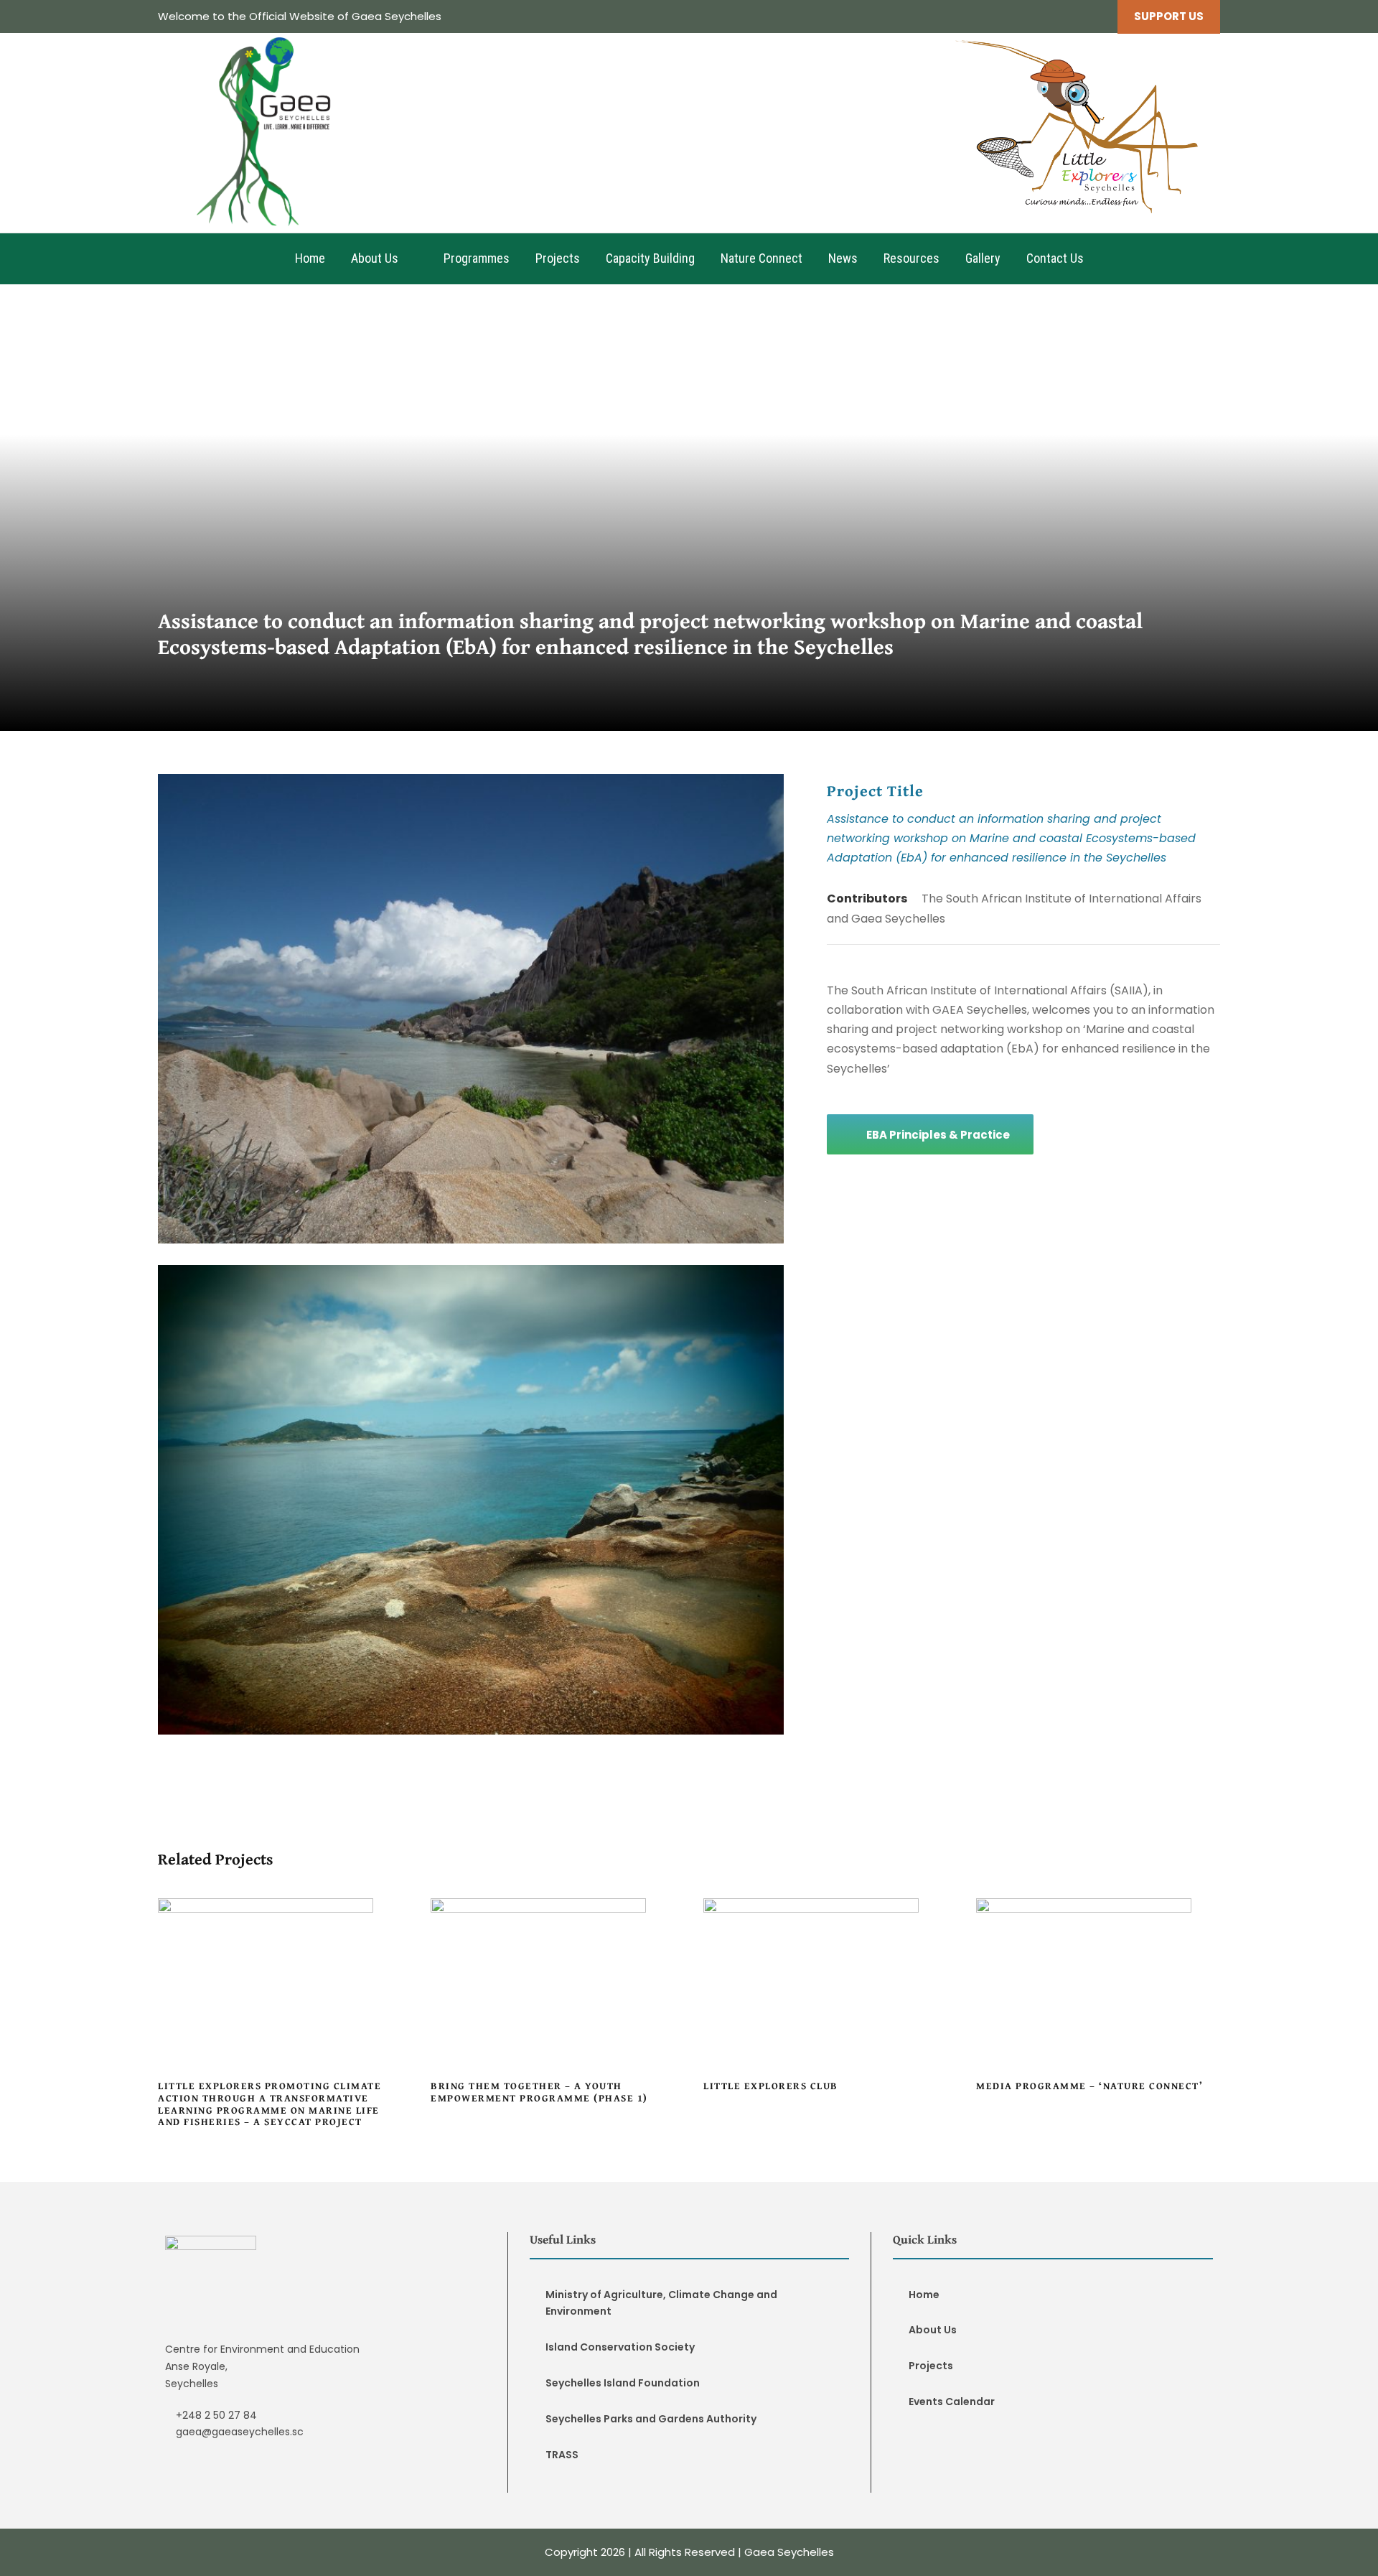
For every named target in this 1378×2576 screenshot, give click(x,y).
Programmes (477, 258)
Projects (558, 258)
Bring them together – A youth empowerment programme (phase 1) (553, 1997)
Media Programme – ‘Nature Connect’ (1098, 1997)
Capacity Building (650, 258)
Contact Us (1055, 258)
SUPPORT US (1169, 16)
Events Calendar (952, 2402)
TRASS (562, 2455)
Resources (911, 258)
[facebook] (1070, 16)
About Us (375, 258)
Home (310, 258)
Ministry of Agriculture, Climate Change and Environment (661, 2303)
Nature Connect (761, 258)
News (843, 258)
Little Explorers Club (825, 1997)
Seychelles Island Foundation (623, 2383)
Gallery (983, 258)
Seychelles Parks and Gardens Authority (651, 2419)
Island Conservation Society (620, 2347)
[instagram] (1097, 16)
